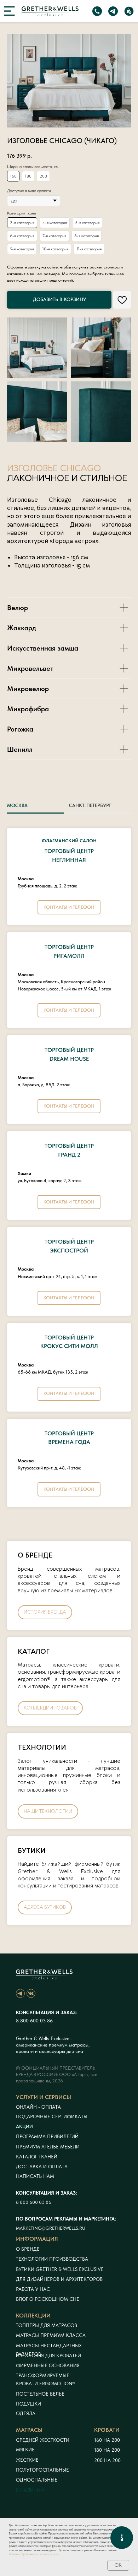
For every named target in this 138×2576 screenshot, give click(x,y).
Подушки (28, 2404)
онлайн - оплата (38, 2107)
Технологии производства (52, 2259)
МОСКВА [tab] (17, 805)
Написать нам (35, 2176)
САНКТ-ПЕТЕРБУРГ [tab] (90, 805)
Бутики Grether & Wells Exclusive (60, 2269)
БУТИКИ (32, 1851)
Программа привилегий (47, 2136)
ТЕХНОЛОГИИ (42, 1748)
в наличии (30, 2490)
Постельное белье (40, 2394)
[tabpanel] (69, 1174)
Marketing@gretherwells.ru (51, 2228)
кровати (107, 2430)
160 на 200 (107, 2440)
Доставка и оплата (42, 2167)
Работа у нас (33, 2289)
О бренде (28, 2249)
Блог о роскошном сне (48, 2299)
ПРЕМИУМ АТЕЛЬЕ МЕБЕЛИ (48, 2147)
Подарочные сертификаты (52, 2116)
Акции (24, 2126)
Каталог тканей (37, 2157)
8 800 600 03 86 (34, 2021)
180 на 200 (107, 2450)
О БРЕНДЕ (35, 1556)
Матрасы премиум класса (51, 2335)
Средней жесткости (43, 2440)
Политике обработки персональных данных (34, 2554)
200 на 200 (107, 2460)
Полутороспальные (42, 2470)
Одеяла (26, 2413)
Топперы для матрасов (47, 2325)
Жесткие (27, 2460)
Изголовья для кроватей (48, 2355)
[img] (9, 11)
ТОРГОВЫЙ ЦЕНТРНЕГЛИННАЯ (69, 851)
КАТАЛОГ (34, 1652)
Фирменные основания (48, 2365)
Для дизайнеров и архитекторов (59, 2279)
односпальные (37, 2480)
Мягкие (25, 2450)
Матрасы (29, 2430)
